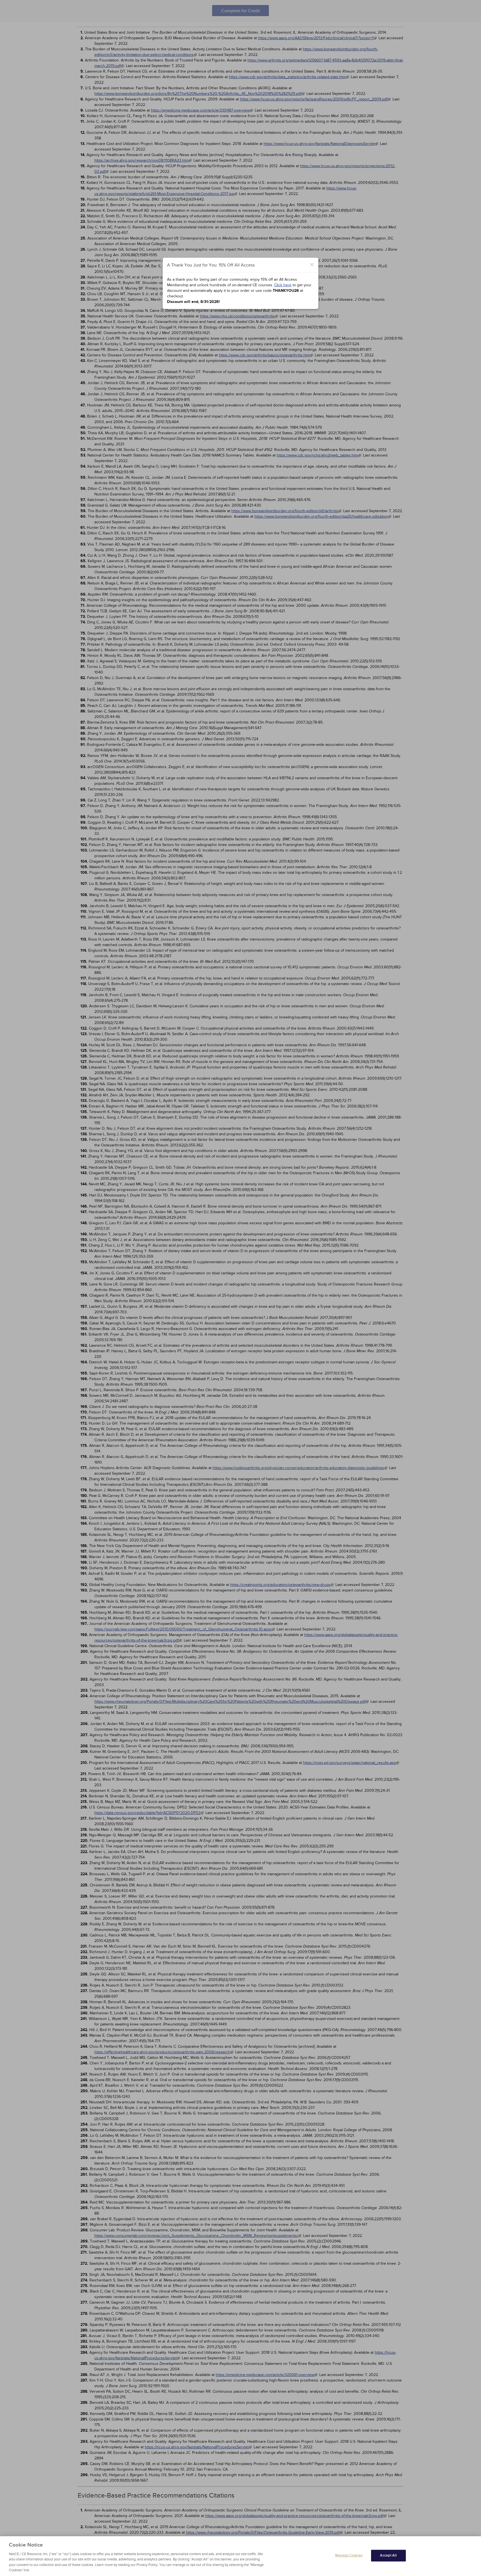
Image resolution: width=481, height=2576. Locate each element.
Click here (283, 285)
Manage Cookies (349, 2555)
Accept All (388, 2555)
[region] (240, 2556)
